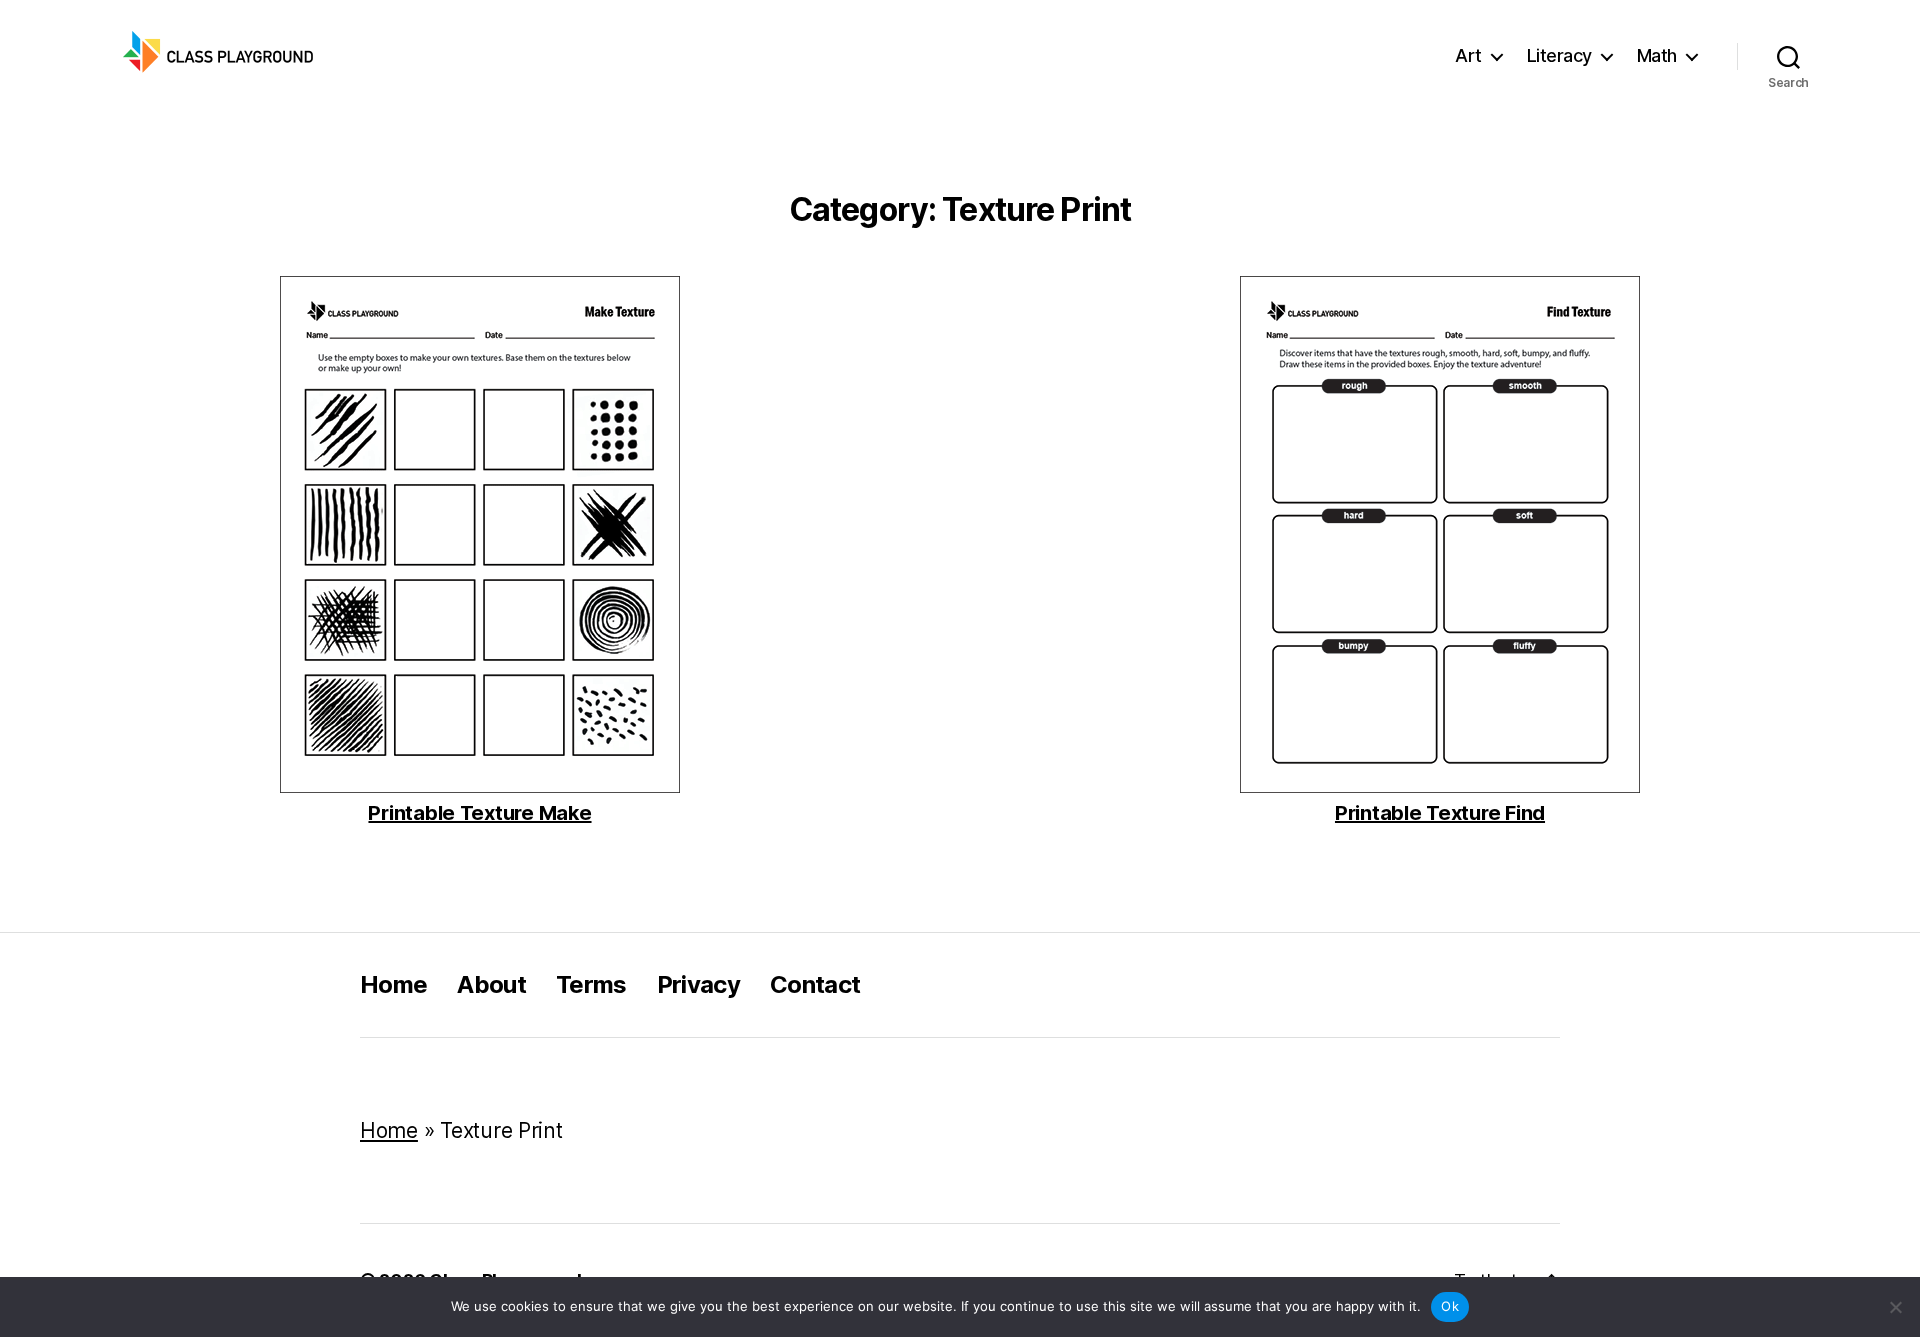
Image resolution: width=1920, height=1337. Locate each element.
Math (1657, 55)
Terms (591, 984)
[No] (1895, 1307)
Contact (815, 984)
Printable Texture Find (1440, 813)
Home (393, 984)
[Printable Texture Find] (1440, 534)
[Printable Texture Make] (480, 534)
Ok (1450, 1306)
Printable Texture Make (479, 813)
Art (1468, 55)
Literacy (1559, 55)
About (491, 984)
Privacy (698, 984)
